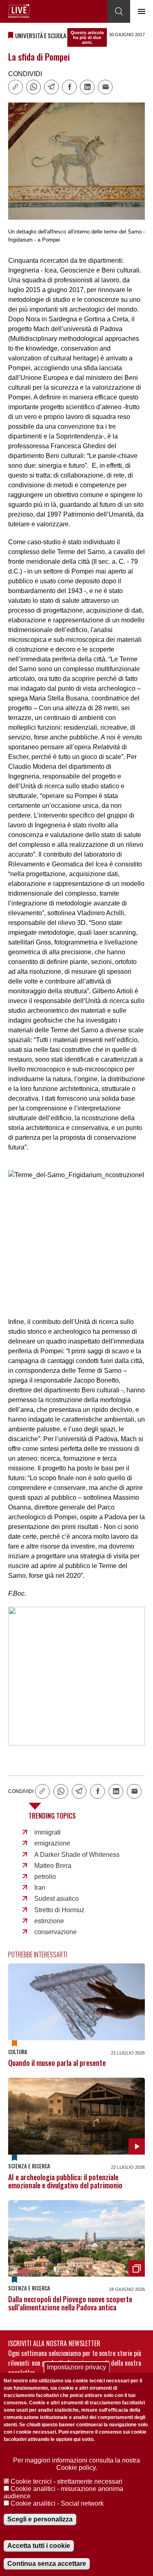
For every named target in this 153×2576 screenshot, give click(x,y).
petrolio (45, 1877)
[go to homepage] (19, 11)
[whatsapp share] (33, 87)
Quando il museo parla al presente (57, 2063)
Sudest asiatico (57, 1899)
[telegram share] (51, 87)
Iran (40, 1888)
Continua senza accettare (47, 2564)
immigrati (48, 1832)
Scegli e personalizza (40, 2519)
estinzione (49, 1921)
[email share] (105, 87)
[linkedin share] (87, 87)
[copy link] (16, 87)
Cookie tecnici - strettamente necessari (67, 2481)
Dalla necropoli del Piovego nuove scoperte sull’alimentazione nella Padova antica (70, 2303)
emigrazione (52, 1843)
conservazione (55, 1932)
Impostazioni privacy (76, 2367)
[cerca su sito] (119, 11)
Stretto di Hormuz (59, 1910)
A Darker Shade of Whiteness (77, 1855)
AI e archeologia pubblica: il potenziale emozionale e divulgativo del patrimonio (65, 2181)
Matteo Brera (53, 1866)
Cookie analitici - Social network (57, 2503)
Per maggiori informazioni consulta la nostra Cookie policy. (76, 2464)
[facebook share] (69, 87)
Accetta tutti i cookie (39, 2546)
